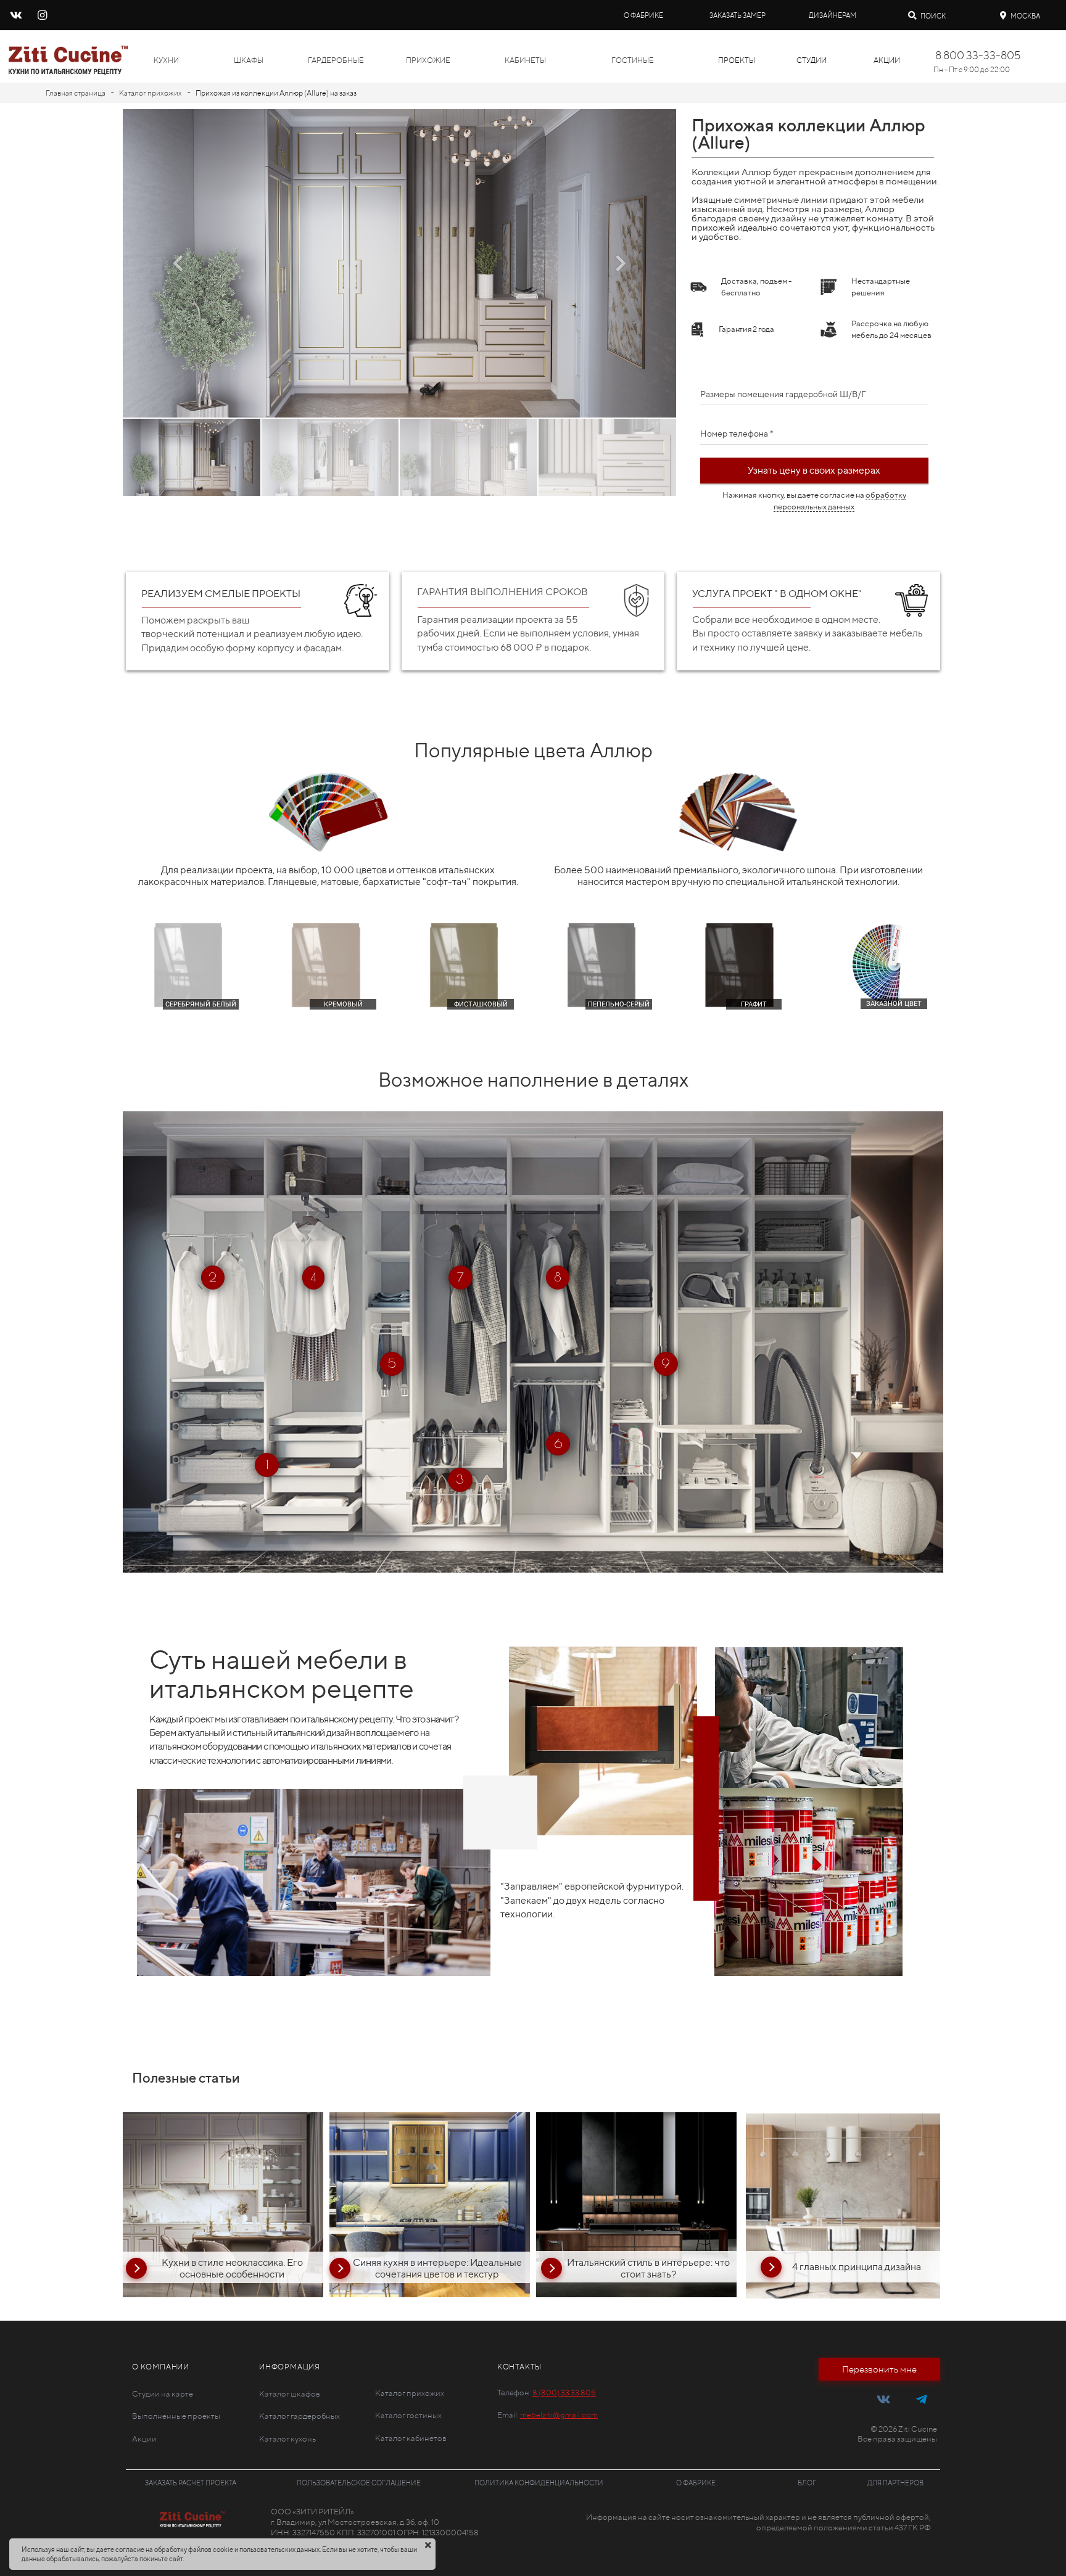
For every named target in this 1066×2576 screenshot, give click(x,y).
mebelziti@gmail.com (559, 2415)
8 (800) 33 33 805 (564, 2393)
